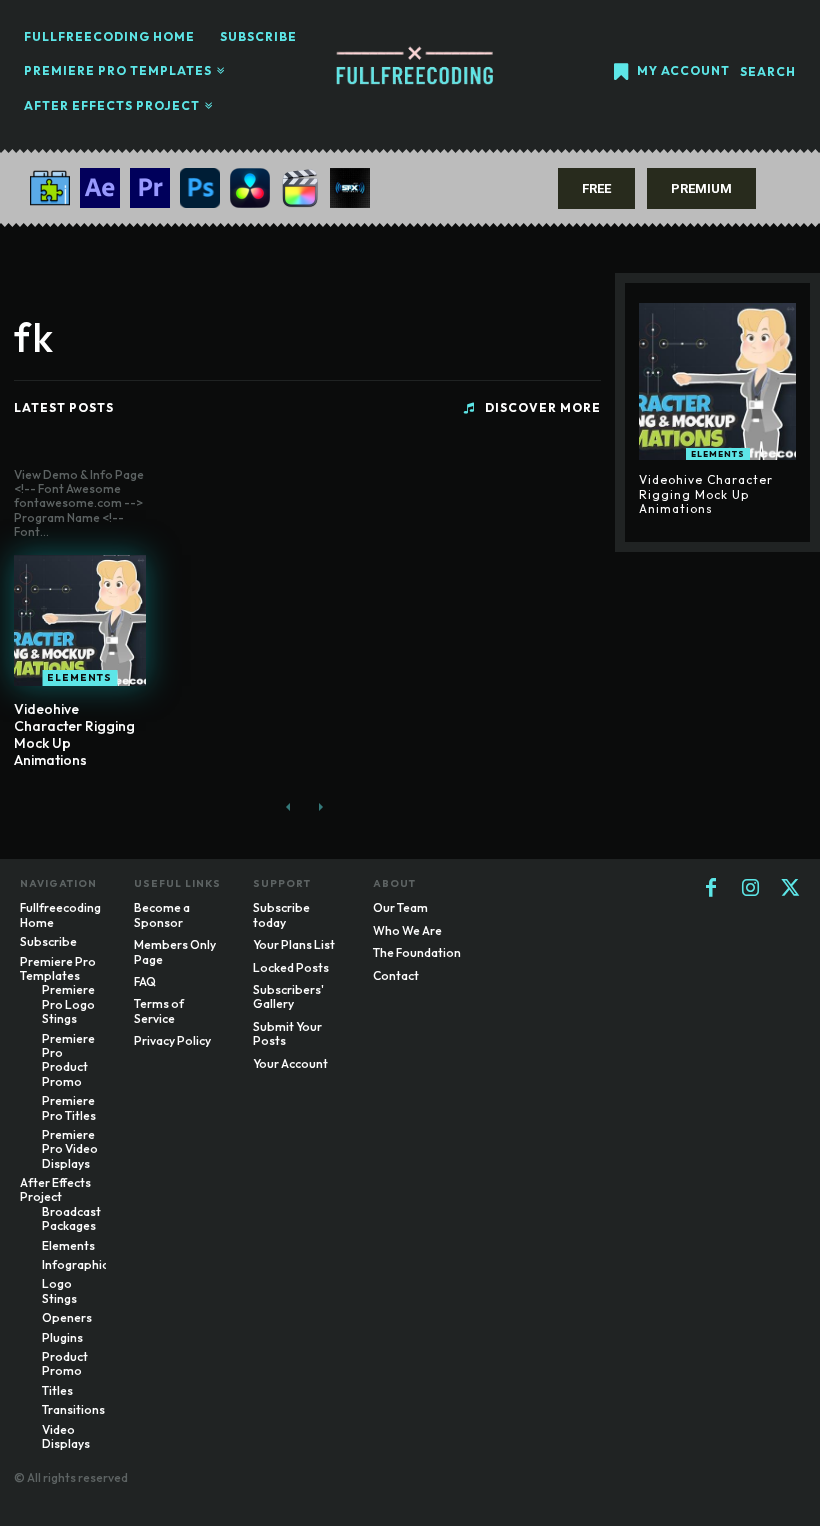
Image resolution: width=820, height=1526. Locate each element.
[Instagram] (751, 889)
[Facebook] (711, 889)
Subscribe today (281, 914)
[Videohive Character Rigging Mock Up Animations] (80, 621)
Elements (79, 677)
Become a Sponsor (162, 914)
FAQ (145, 981)
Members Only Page (175, 951)
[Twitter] (791, 889)
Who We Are (407, 930)
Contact (396, 975)
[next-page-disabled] (320, 806)
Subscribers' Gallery (288, 996)
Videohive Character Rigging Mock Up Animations (74, 734)
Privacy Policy (172, 1040)
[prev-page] (288, 806)
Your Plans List (294, 944)
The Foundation (417, 952)
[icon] (621, 73)
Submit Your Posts (287, 1033)
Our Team (400, 907)
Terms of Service (159, 1010)
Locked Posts (291, 967)
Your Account (290, 1063)
